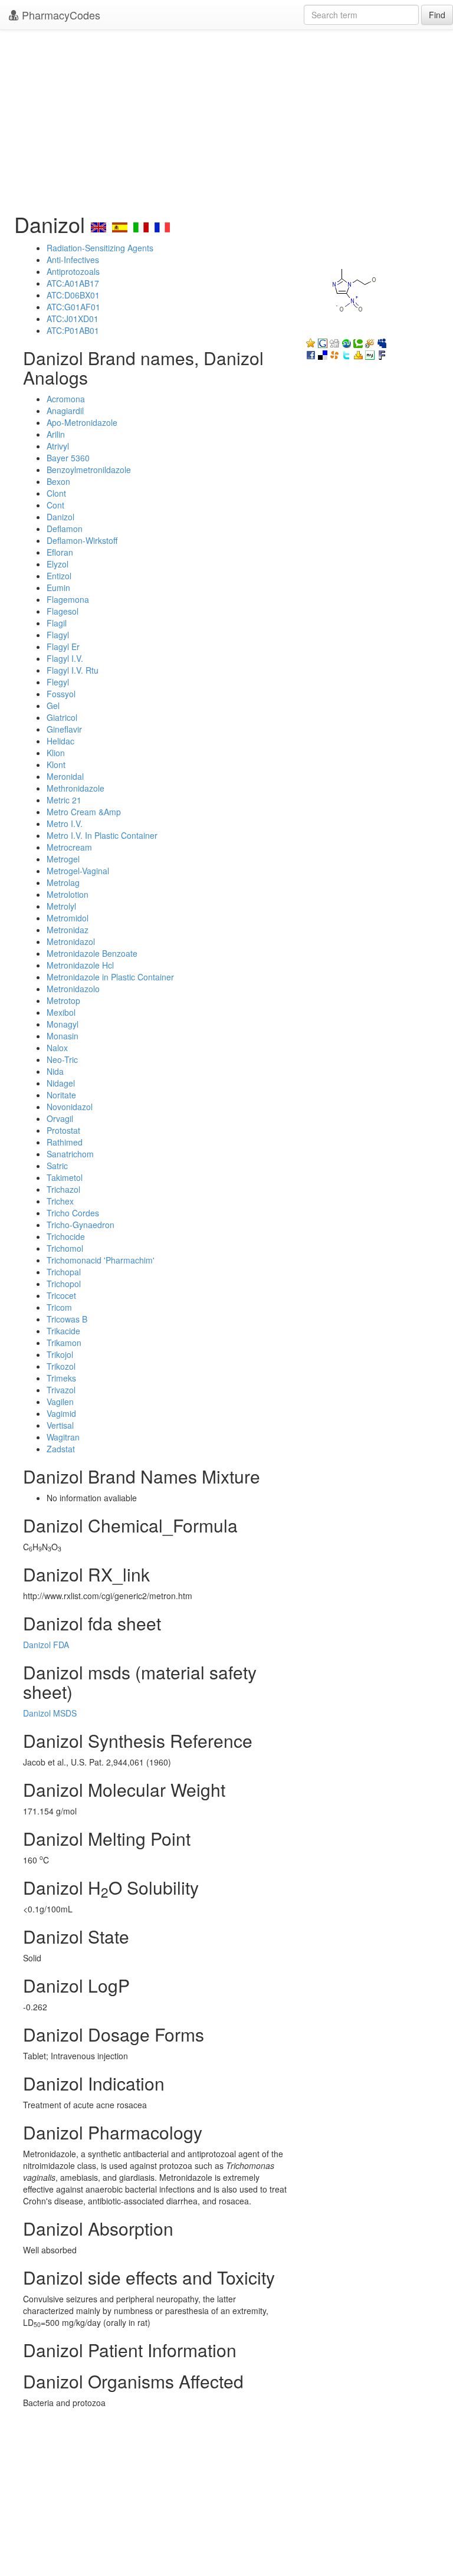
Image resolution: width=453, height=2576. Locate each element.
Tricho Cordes (73, 1213)
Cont (55, 505)
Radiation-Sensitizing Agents (100, 248)
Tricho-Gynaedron (81, 1225)
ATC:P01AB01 (73, 330)
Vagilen (60, 1402)
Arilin (56, 434)
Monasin (63, 1036)
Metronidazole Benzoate (92, 953)
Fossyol (61, 694)
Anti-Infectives (73, 260)
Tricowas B (67, 1319)
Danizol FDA (46, 1645)
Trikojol (60, 1354)
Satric (57, 1166)
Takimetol (65, 1177)
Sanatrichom (70, 1154)
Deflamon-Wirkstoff (82, 540)
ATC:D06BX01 (73, 295)
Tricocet (61, 1295)
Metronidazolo (73, 989)
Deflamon (65, 529)
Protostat (63, 1130)
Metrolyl (61, 906)
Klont (56, 764)
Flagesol (63, 611)
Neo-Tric (62, 1059)
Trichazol (63, 1189)
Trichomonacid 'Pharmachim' (101, 1260)
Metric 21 (64, 800)
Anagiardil (65, 411)
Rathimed (65, 1142)
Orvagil (60, 1118)
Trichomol (65, 1248)
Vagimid (61, 1413)
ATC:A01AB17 (73, 283)
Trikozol (61, 1366)
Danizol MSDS (50, 1713)
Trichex (60, 1201)
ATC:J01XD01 (73, 319)
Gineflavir (64, 729)
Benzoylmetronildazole (89, 470)
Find (437, 15)
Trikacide (63, 1331)
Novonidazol (70, 1107)
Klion (56, 753)
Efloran (60, 552)
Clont (56, 493)
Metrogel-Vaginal (78, 871)
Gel (53, 705)
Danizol (60, 517)
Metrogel (63, 859)
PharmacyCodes (60, 15)
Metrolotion (68, 894)
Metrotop (63, 1000)
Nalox (57, 1048)
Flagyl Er (63, 647)
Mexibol (61, 1012)
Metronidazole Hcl (80, 965)
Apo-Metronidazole (82, 422)
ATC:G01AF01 (73, 307)
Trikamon (64, 1343)
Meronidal (65, 776)
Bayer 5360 (68, 458)
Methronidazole (75, 788)
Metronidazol (71, 941)
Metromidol (68, 918)
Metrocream (69, 847)
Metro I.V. (65, 823)
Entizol (59, 576)
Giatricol (62, 717)
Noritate (61, 1095)
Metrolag (63, 882)
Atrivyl (58, 446)
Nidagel (61, 1083)
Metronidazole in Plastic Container (110, 977)
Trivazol (61, 1390)
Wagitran (63, 1437)
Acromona (66, 399)
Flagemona (68, 599)
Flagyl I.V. (65, 658)
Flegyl (58, 682)
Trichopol (64, 1284)
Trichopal (64, 1272)
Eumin (58, 588)
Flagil (57, 623)
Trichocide (66, 1236)
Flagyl (58, 635)
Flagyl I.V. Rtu (73, 670)
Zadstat (61, 1449)
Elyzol (58, 564)
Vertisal (60, 1425)
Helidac (60, 741)
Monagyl (63, 1024)
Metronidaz (68, 930)
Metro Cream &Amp (84, 812)
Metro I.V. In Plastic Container (102, 835)
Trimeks (61, 1378)
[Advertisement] (226, 118)
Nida (55, 1071)
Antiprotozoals (73, 271)
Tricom (59, 1307)
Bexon (58, 481)
